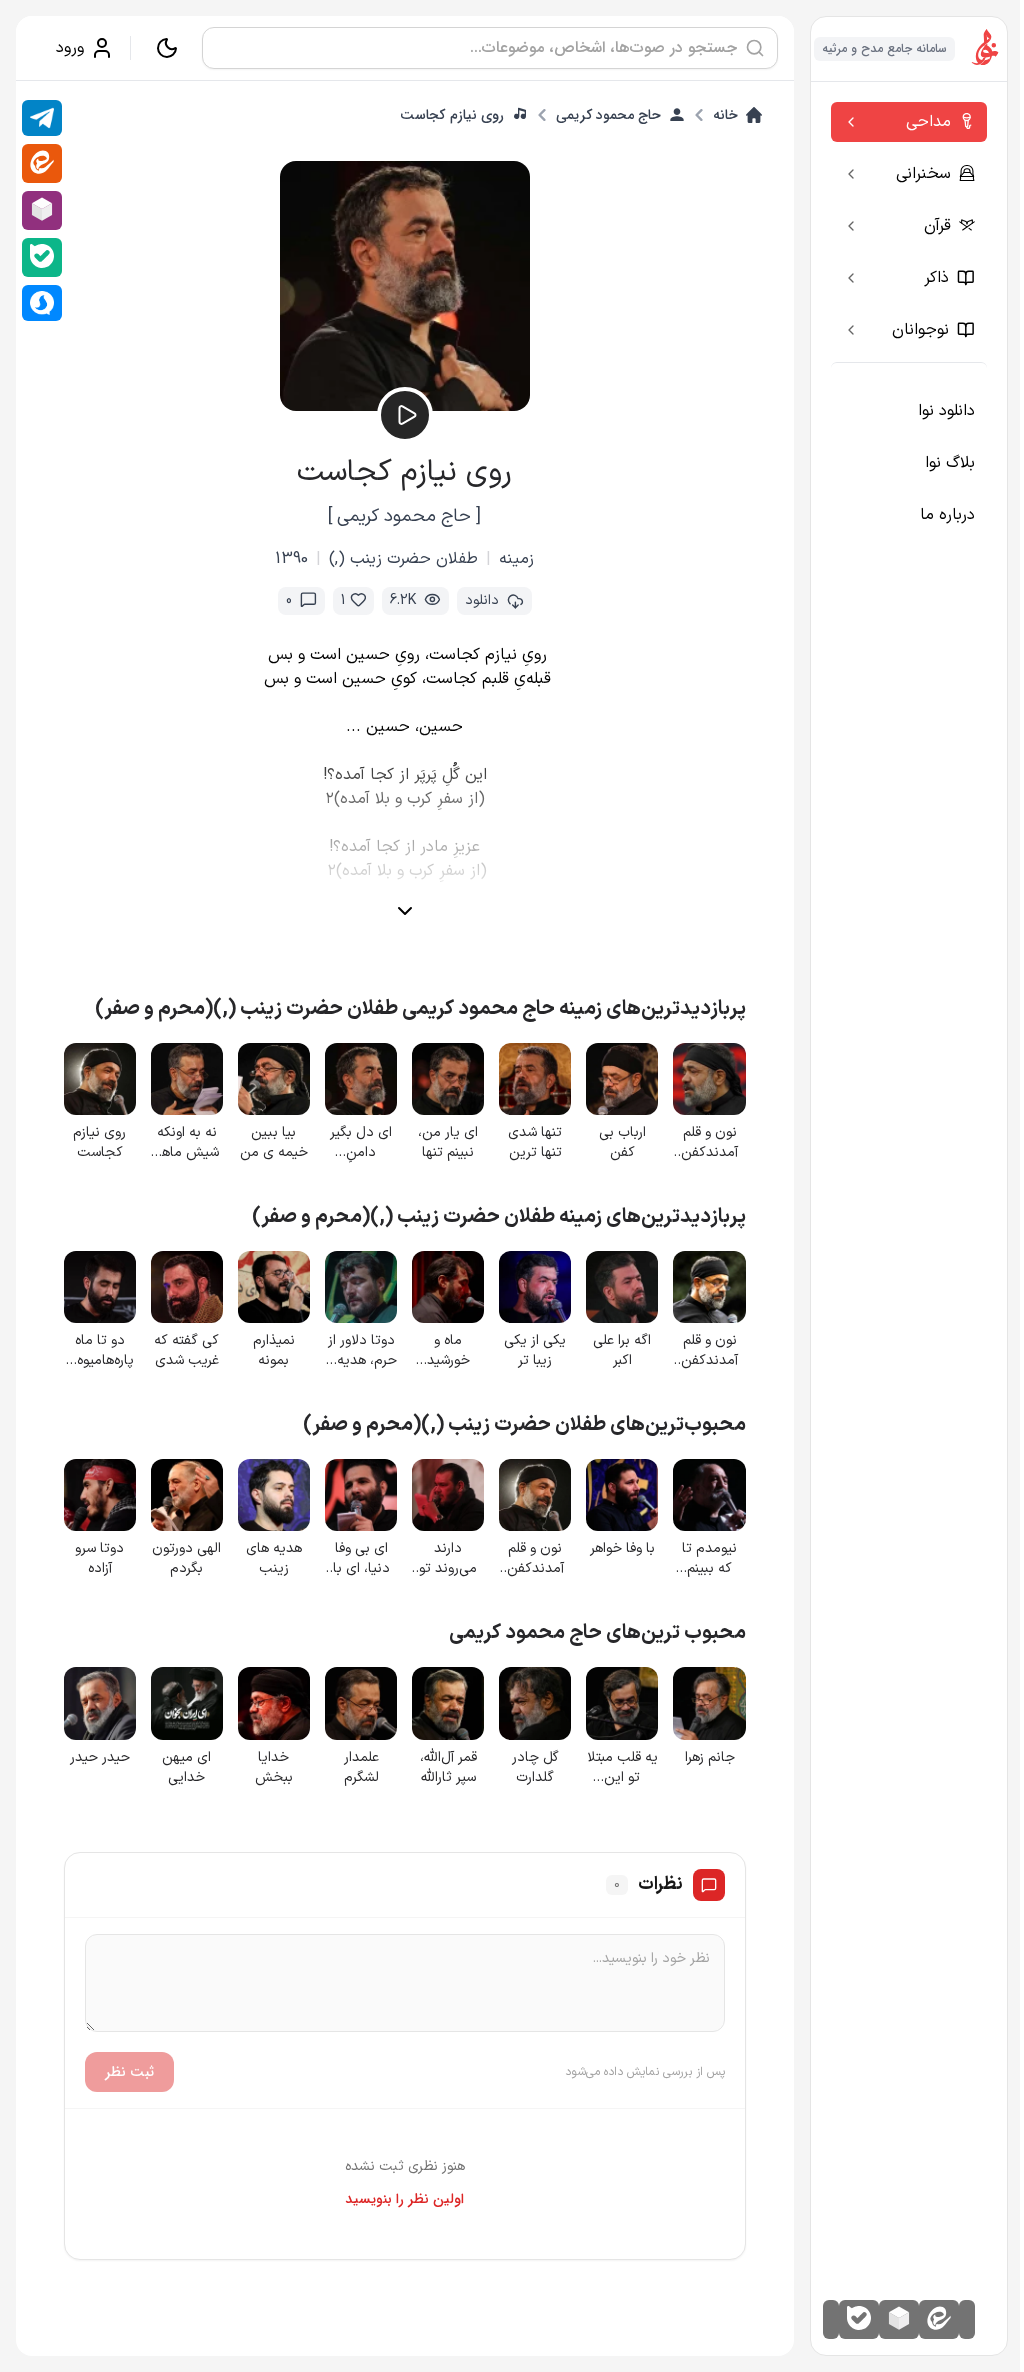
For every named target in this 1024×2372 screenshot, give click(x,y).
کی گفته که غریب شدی (186, 1351)
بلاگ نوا (950, 463)
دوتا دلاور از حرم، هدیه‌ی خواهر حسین (361, 1351)
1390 (291, 559)
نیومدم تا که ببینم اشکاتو (709, 1559)
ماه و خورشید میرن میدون (448, 1351)
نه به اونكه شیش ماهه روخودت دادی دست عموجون (187, 1143)
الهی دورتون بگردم (186, 1559)
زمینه (516, 559)
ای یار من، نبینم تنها (448, 1143)
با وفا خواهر (622, 1549)
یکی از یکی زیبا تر (535, 1351)
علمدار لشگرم (361, 1768)
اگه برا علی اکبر (622, 1351)
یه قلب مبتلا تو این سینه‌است (622, 1768)
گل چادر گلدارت (535, 1768)
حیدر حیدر (100, 1758)
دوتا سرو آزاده (99, 1559)
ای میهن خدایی (186, 1768)
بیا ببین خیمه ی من (274, 1143)
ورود (70, 48)
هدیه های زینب (274, 1559)
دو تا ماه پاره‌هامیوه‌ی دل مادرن (100, 1351)
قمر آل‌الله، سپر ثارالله (448, 1768)
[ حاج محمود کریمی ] (404, 516)
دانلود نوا (946, 411)
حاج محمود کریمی (608, 115)
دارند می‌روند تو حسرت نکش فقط (448, 1559)
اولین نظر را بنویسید (404, 2199)
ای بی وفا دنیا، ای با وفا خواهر (361, 1559)
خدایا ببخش (274, 1768)
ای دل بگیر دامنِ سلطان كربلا (361, 1143)
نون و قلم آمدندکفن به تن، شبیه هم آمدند (710, 1143)
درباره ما (947, 515)
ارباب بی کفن (622, 1143)
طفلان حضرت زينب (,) (403, 559)
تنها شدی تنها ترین (535, 1143)
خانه (725, 115)
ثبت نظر (129, 2072)
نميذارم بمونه (274, 1351)
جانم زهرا (710, 1758)
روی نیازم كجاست (452, 115)
